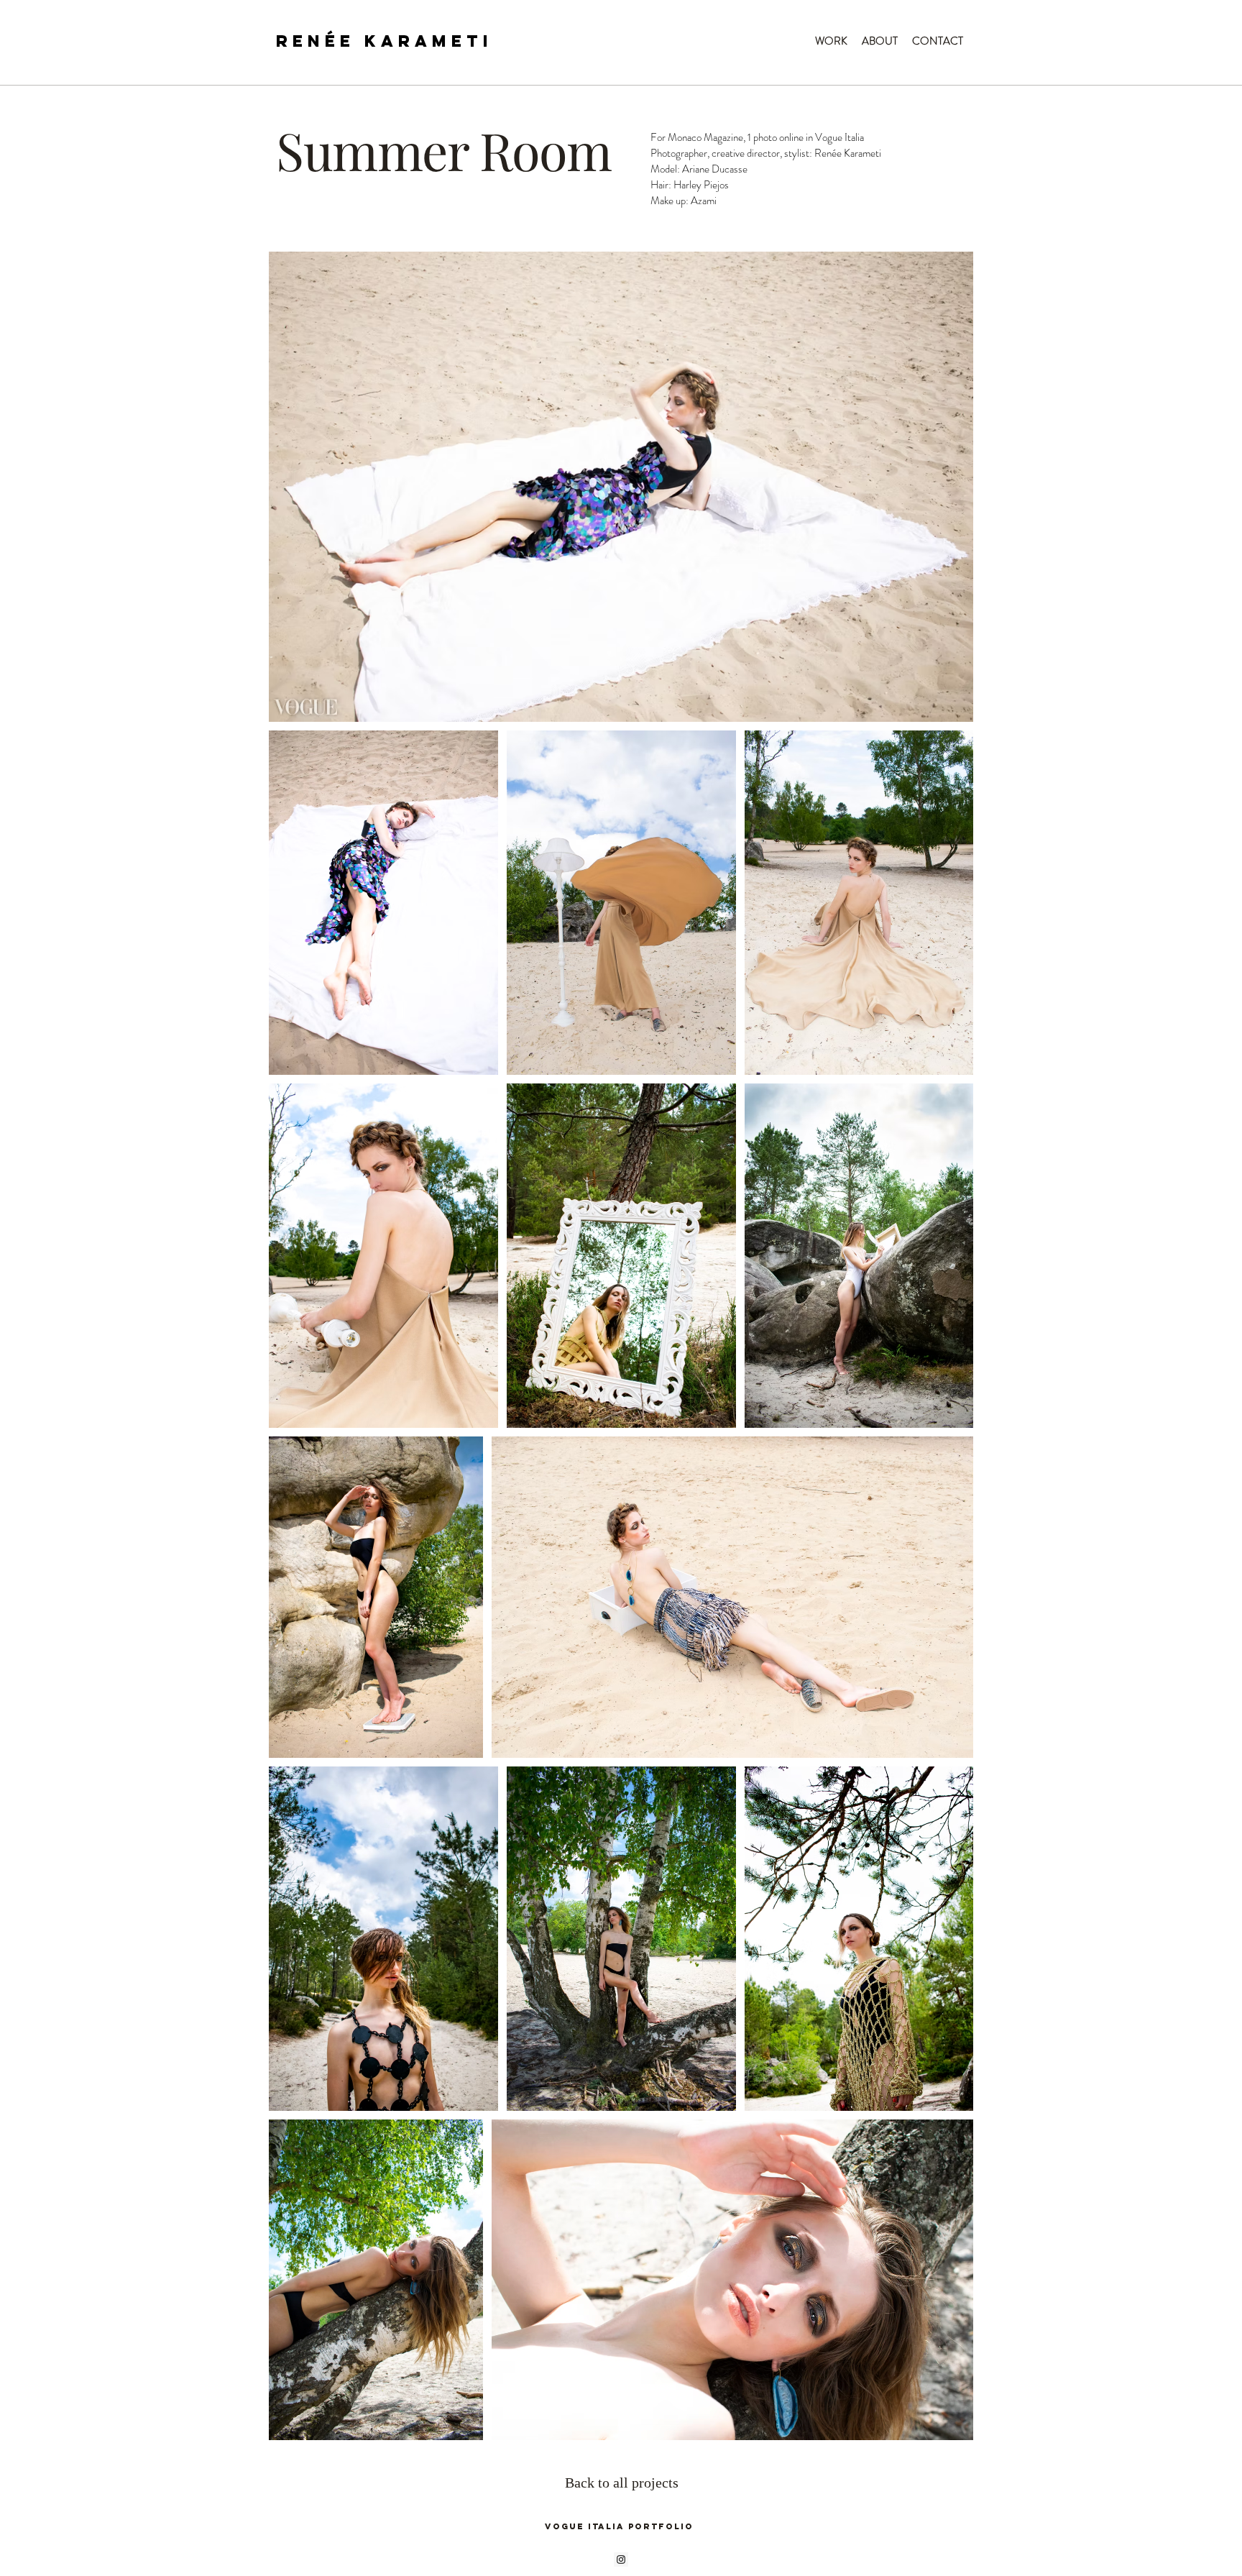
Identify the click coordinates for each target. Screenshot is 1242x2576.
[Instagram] (621, 2559)
